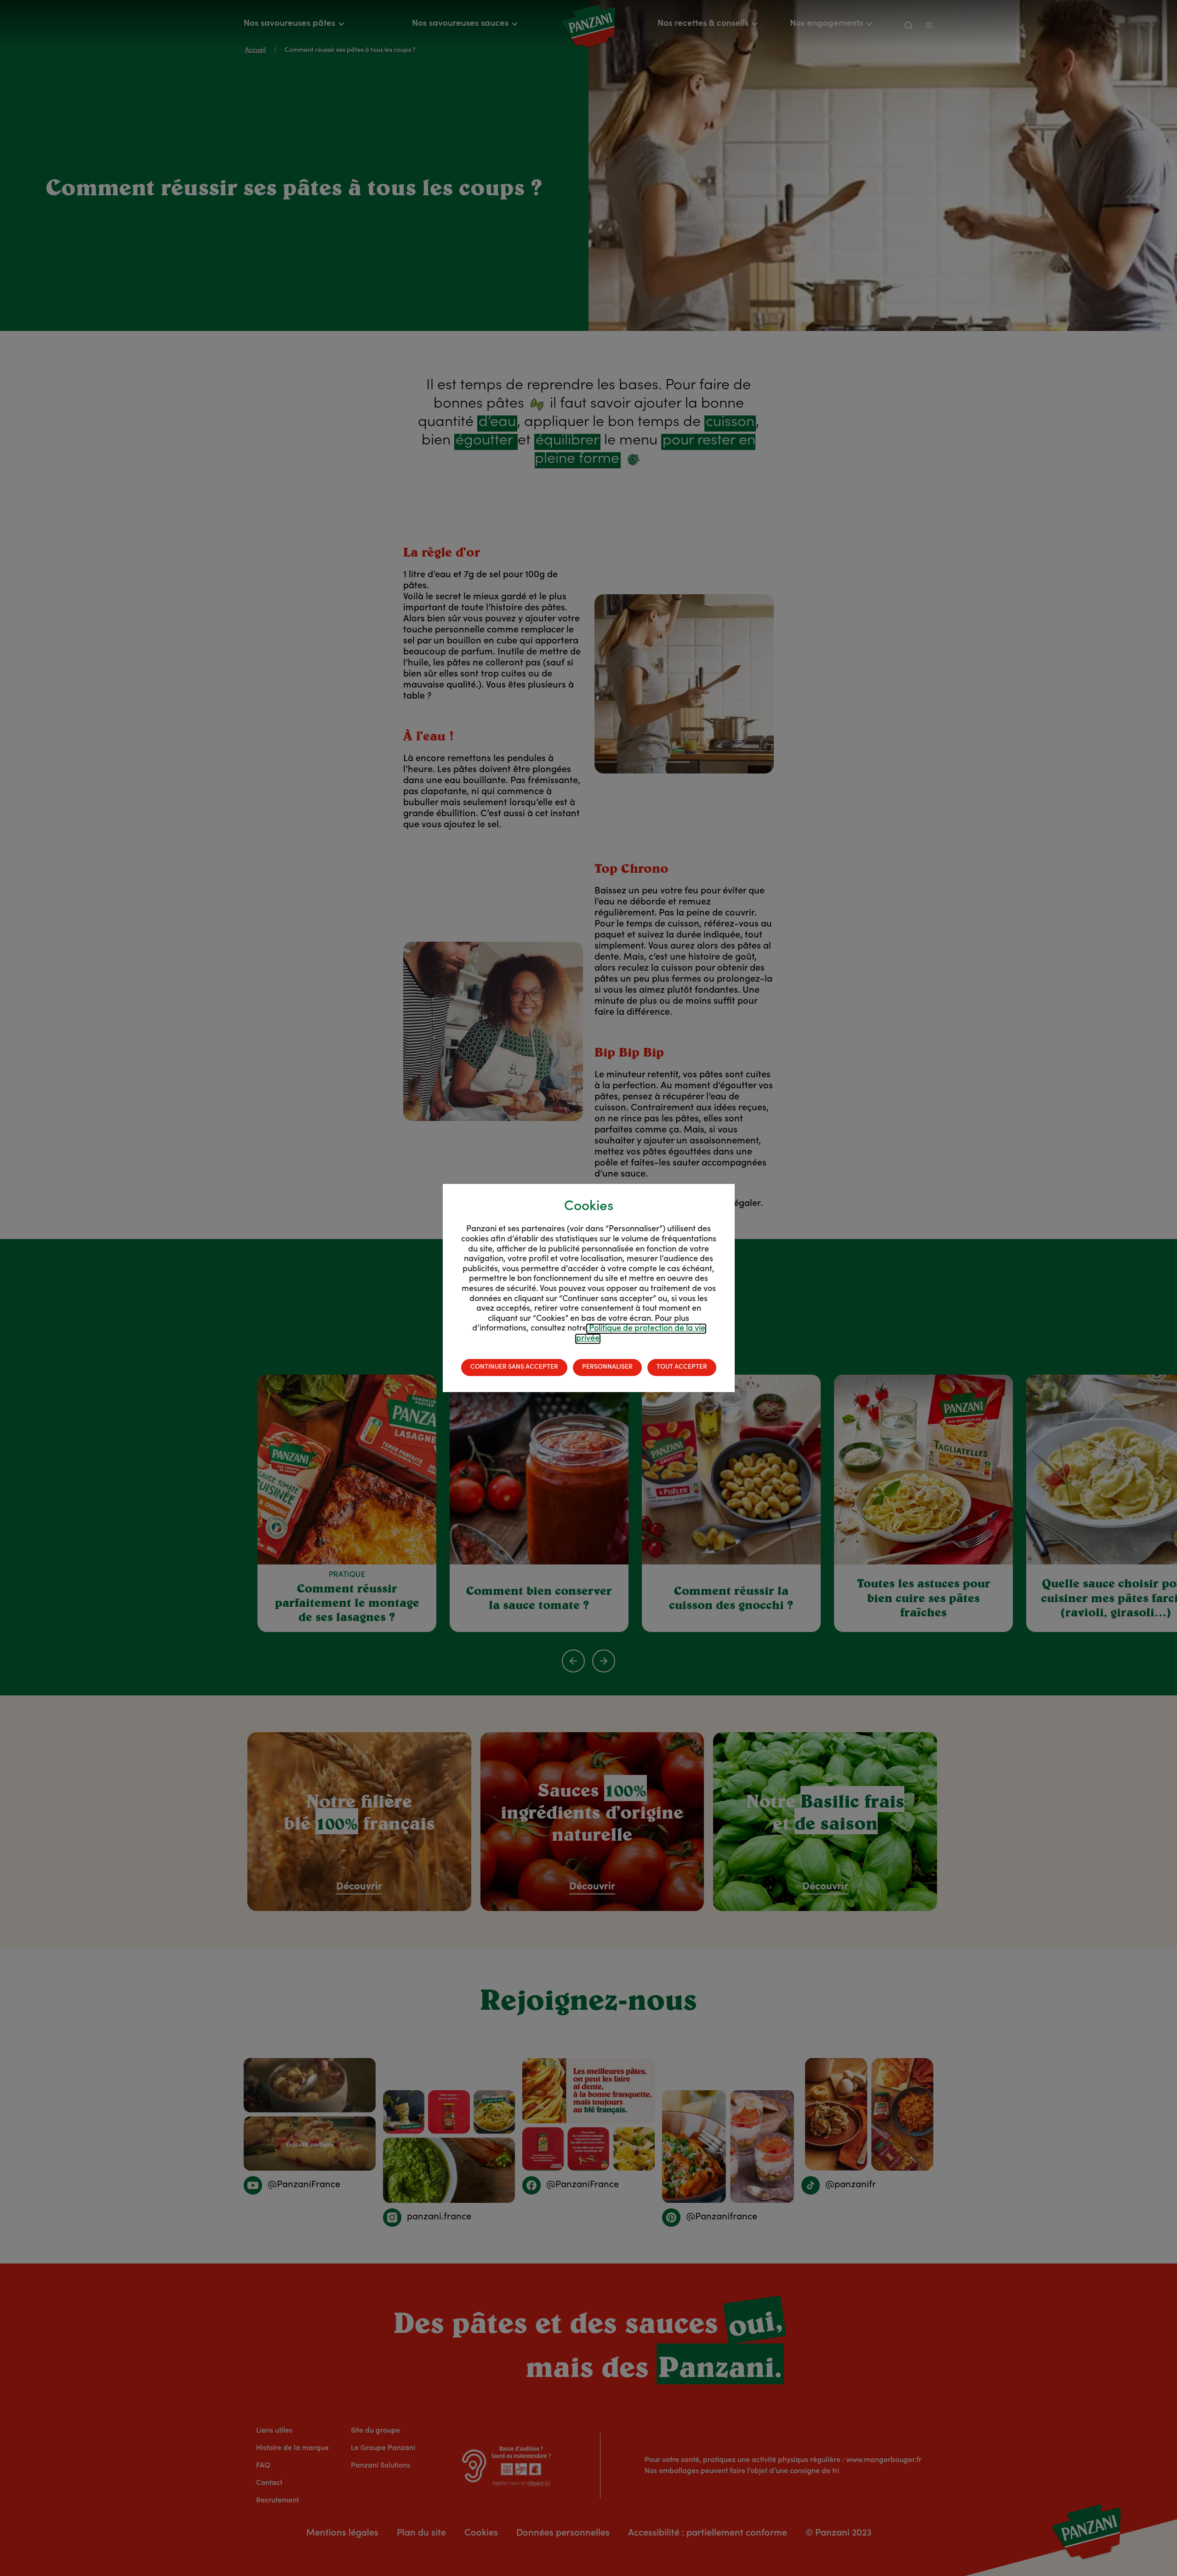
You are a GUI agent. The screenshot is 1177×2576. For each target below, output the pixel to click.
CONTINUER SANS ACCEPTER (514, 1367)
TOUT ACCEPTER (682, 1367)
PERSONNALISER (607, 1367)
